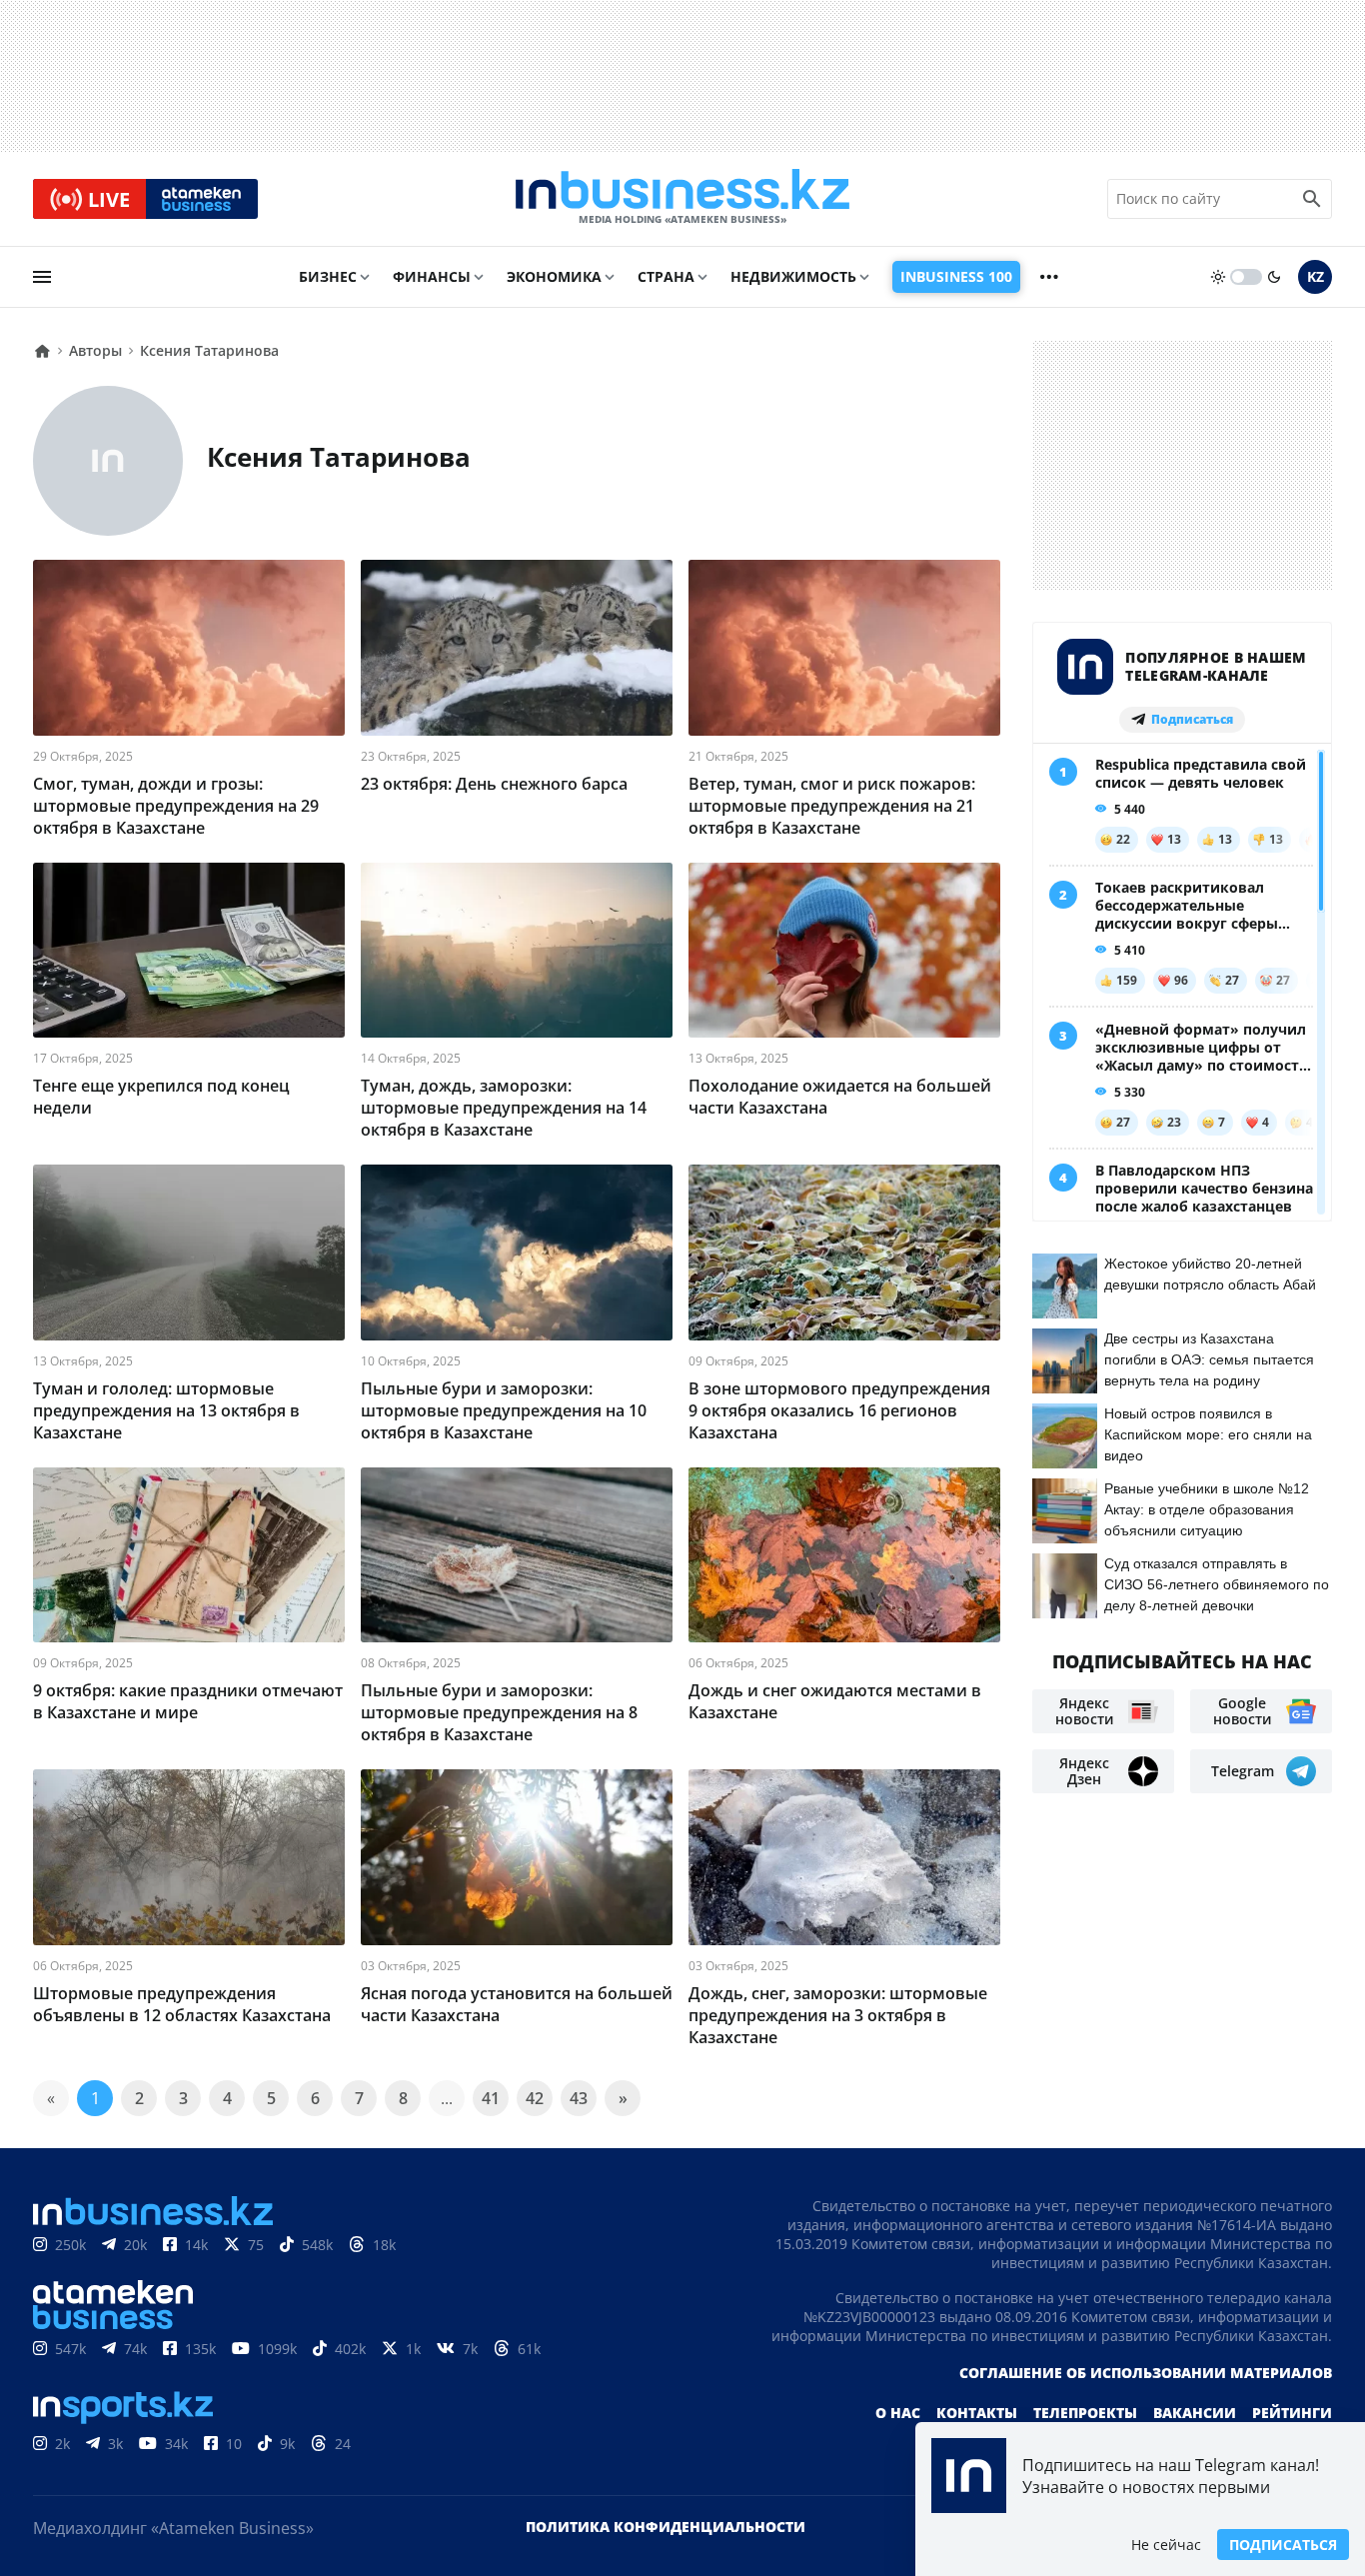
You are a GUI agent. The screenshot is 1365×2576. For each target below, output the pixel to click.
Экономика (554, 276)
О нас (898, 2413)
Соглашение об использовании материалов (1146, 2373)
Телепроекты (1085, 2413)
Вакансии (1195, 2413)
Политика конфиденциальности (666, 2527)
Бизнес (328, 276)
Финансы (432, 276)
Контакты (977, 2413)
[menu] (42, 277)
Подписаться (1283, 2545)
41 (491, 2098)
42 (535, 2098)
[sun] (1218, 277)
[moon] (1274, 277)
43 (579, 2098)
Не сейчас (1166, 2545)
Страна (666, 276)
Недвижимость (793, 276)
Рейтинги (1292, 2413)
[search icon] (1312, 199)
